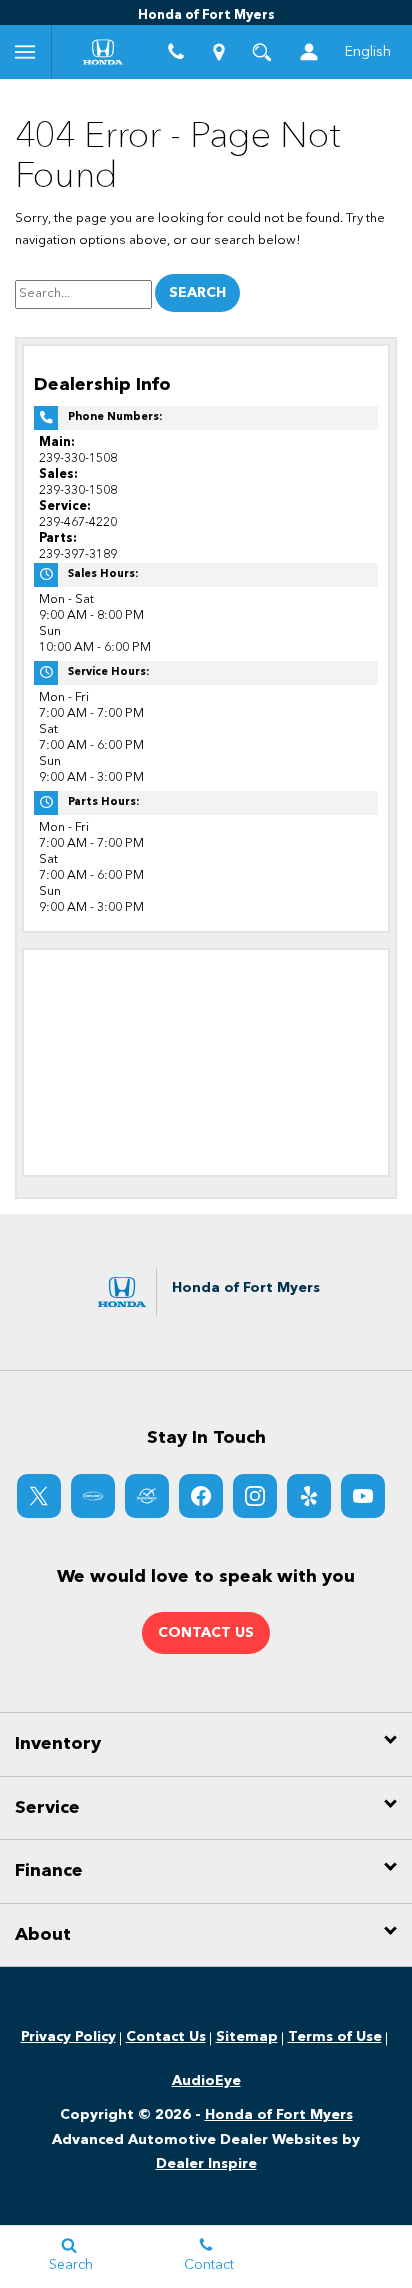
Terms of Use (335, 2037)
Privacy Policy (68, 2037)
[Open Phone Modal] (176, 52)
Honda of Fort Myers (279, 2115)
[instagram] (255, 1496)
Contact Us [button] (206, 1633)
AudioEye (206, 2081)
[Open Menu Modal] (26, 52)
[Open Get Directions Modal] (219, 52)
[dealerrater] (147, 1496)
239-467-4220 (78, 522)
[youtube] (363, 1496)
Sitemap (247, 2037)
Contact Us (166, 2037)
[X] (39, 1496)
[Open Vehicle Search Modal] (262, 52)
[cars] (93, 1496)
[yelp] (309, 1496)
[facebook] (201, 1496)
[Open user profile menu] (310, 52)
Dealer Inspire (206, 2164)
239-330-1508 (78, 458)
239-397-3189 (78, 554)
